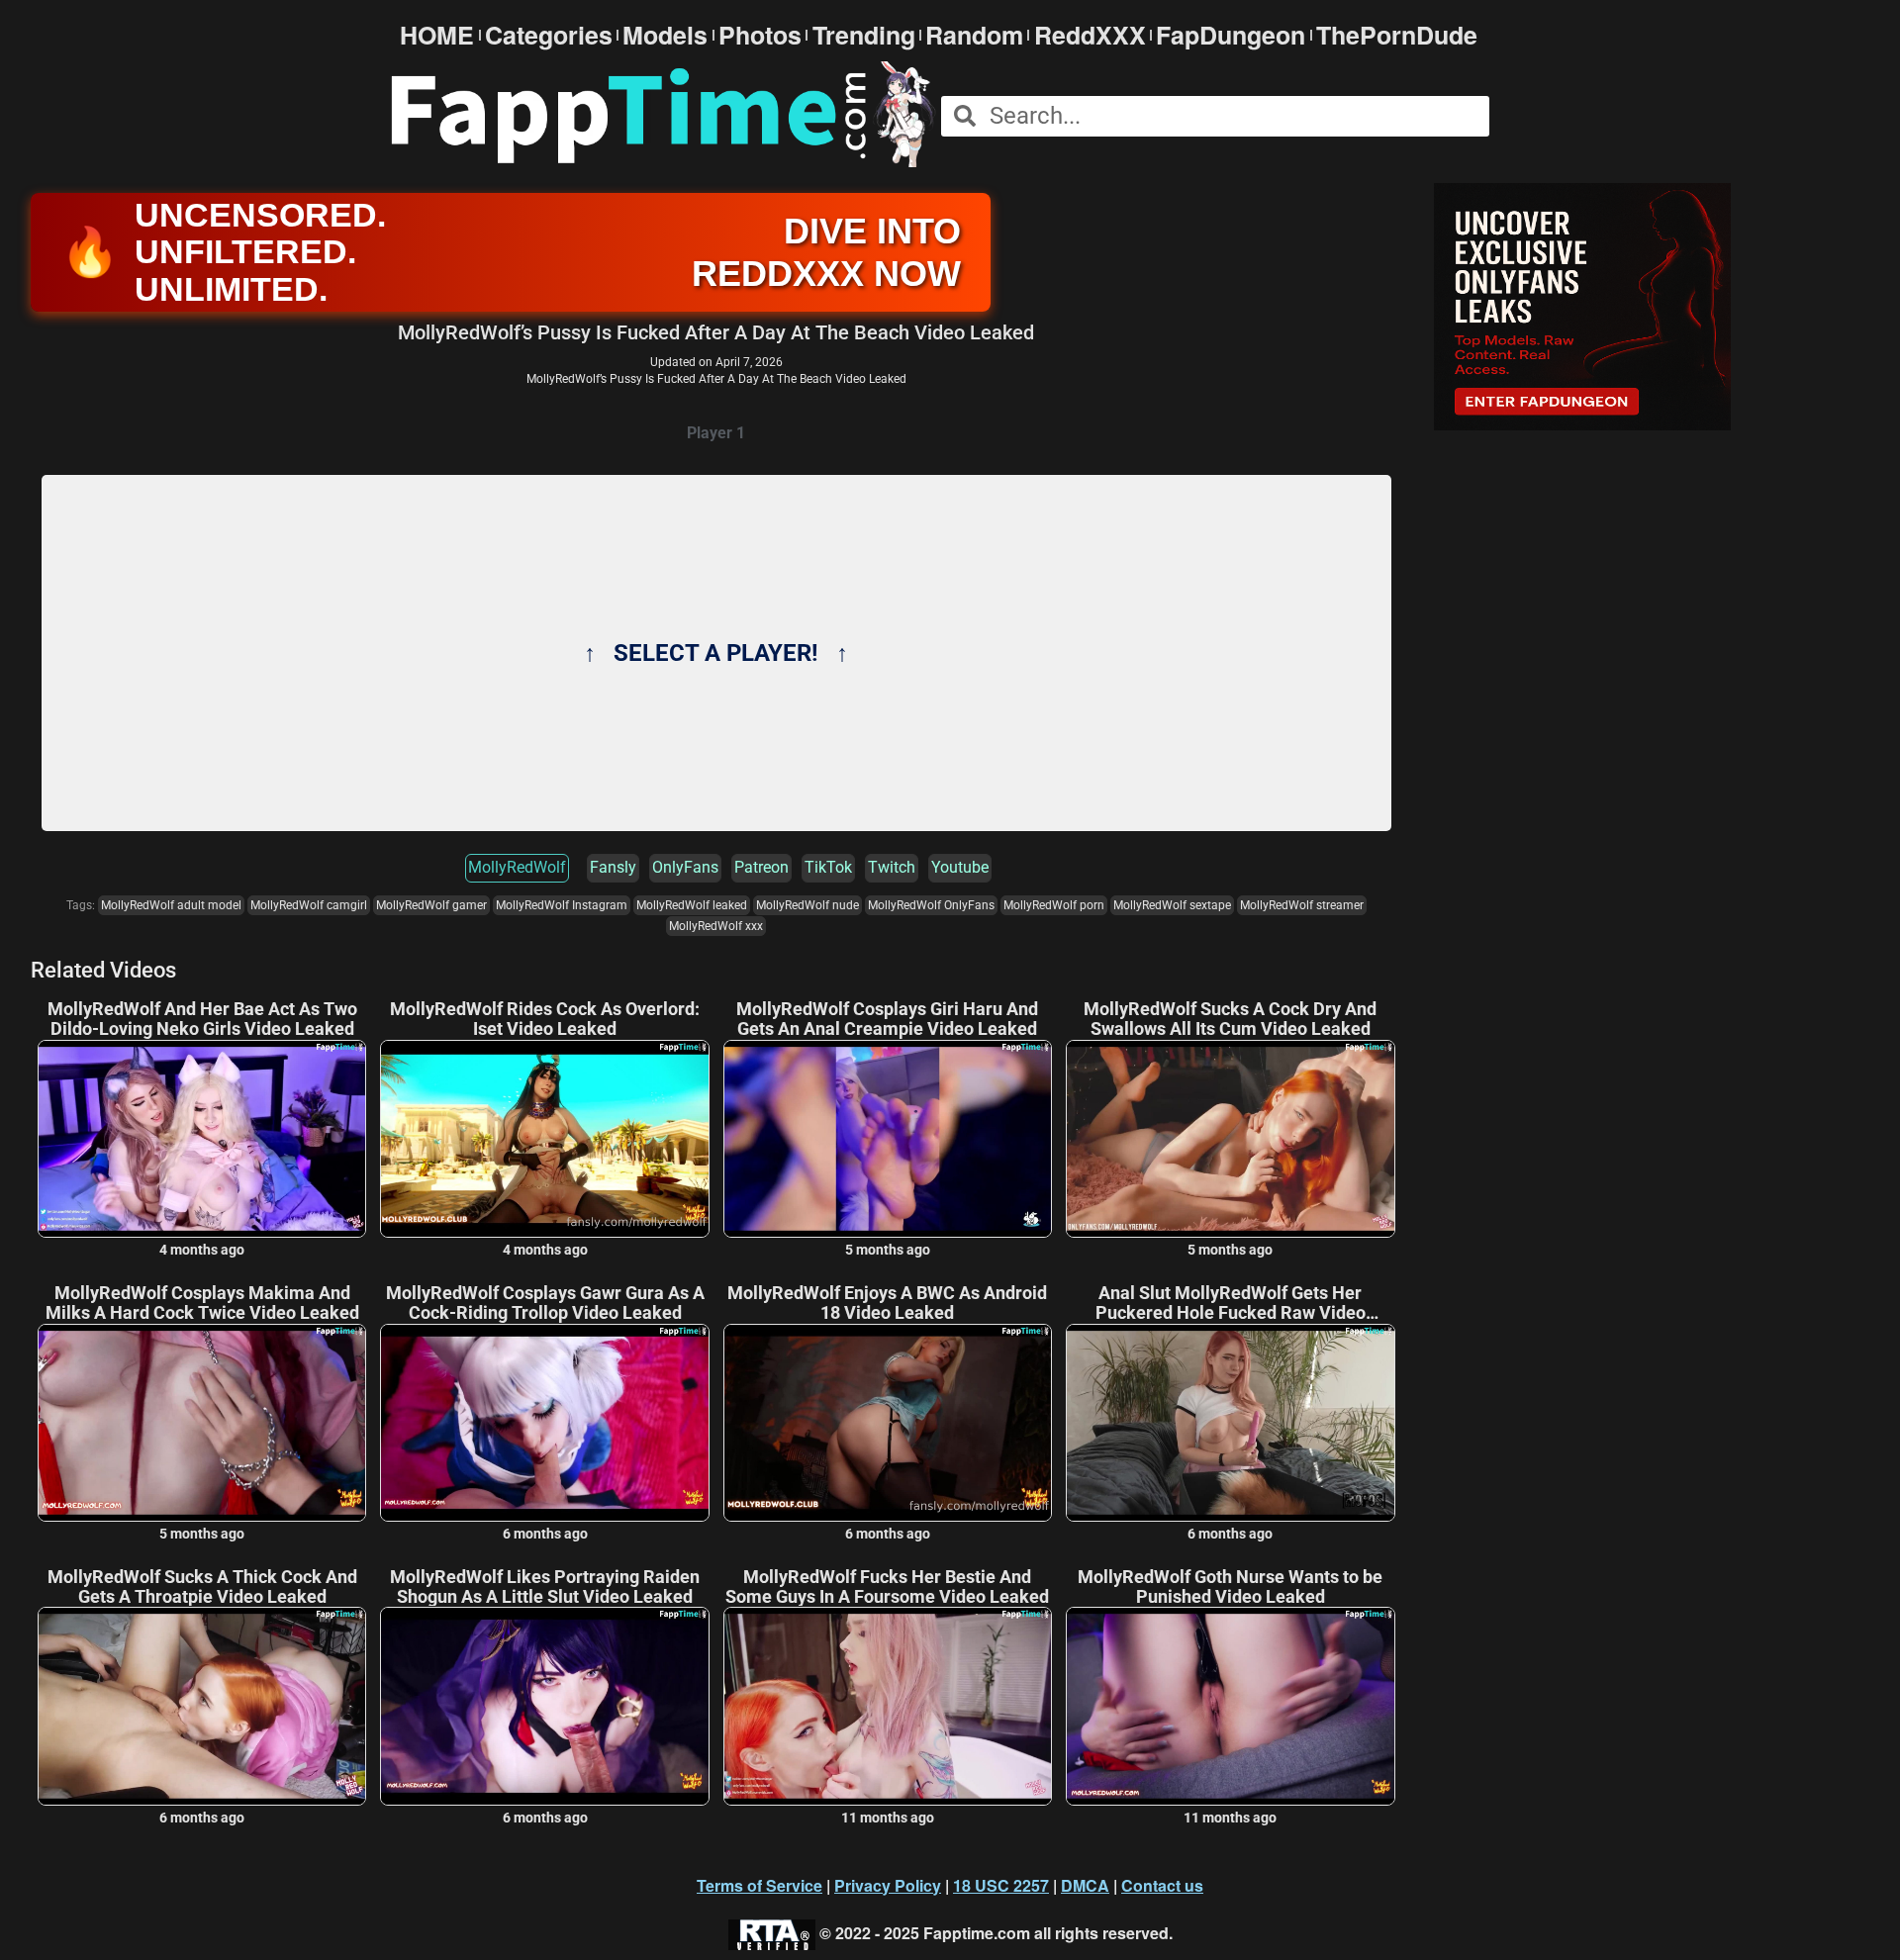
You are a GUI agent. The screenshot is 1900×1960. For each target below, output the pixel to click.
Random (974, 35)
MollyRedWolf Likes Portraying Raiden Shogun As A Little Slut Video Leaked (545, 1587)
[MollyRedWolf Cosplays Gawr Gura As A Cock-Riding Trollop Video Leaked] (544, 1423)
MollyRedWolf (517, 867)
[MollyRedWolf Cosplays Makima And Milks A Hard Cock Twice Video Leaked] (202, 1423)
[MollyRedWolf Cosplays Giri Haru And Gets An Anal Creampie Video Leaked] (888, 1139)
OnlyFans (685, 867)
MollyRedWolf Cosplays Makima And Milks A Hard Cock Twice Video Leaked (202, 1303)
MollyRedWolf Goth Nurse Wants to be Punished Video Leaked (1230, 1587)
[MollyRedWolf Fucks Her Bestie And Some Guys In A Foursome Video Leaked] (888, 1706)
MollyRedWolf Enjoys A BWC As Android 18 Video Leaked (887, 1303)
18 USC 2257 (1001, 1885)
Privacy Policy (888, 1885)
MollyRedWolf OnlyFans (931, 905)
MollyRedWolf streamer (1302, 905)
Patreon (761, 867)
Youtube (960, 867)
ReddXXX (1090, 35)
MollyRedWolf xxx (716, 926)
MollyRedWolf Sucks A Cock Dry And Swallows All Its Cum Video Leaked (1230, 1019)
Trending (864, 35)
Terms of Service (760, 1885)
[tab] (716, 434)
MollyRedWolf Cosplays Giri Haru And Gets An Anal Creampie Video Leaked (887, 1019)
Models (665, 35)
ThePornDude (1397, 35)
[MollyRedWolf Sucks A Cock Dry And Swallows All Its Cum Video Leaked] (1230, 1139)
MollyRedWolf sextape (1172, 905)
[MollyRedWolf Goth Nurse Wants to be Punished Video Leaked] (1230, 1706)
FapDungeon (1231, 35)
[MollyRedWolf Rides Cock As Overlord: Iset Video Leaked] (544, 1139)
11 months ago (888, 1818)
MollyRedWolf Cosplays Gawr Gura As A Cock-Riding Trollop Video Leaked (545, 1303)
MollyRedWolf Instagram (562, 905)
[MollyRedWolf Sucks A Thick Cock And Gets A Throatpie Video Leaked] (202, 1706)
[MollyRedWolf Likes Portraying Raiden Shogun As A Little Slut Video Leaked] (544, 1706)
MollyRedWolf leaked (692, 905)
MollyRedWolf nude (807, 905)
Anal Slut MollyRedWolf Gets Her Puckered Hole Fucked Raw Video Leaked (1231, 1303)
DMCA (1085, 1885)
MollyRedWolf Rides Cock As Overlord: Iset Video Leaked (545, 1019)
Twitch (892, 867)
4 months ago (202, 1250)
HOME (437, 35)
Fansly (613, 867)
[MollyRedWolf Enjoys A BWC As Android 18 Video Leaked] (888, 1423)
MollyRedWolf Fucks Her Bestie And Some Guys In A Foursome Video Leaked (887, 1587)
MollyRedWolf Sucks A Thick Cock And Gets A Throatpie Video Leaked (202, 1587)
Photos (760, 35)
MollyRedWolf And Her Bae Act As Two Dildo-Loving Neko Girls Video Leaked (202, 1019)
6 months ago (545, 1534)
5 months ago (888, 1250)
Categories (549, 35)
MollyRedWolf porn (1054, 905)
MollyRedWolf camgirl (309, 905)
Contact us (1162, 1885)
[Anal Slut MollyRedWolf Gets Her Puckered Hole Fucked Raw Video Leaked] (1230, 1423)
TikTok (828, 867)
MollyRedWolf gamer (431, 905)
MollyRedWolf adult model (171, 905)
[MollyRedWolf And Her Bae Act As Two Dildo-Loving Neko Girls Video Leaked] (202, 1139)
